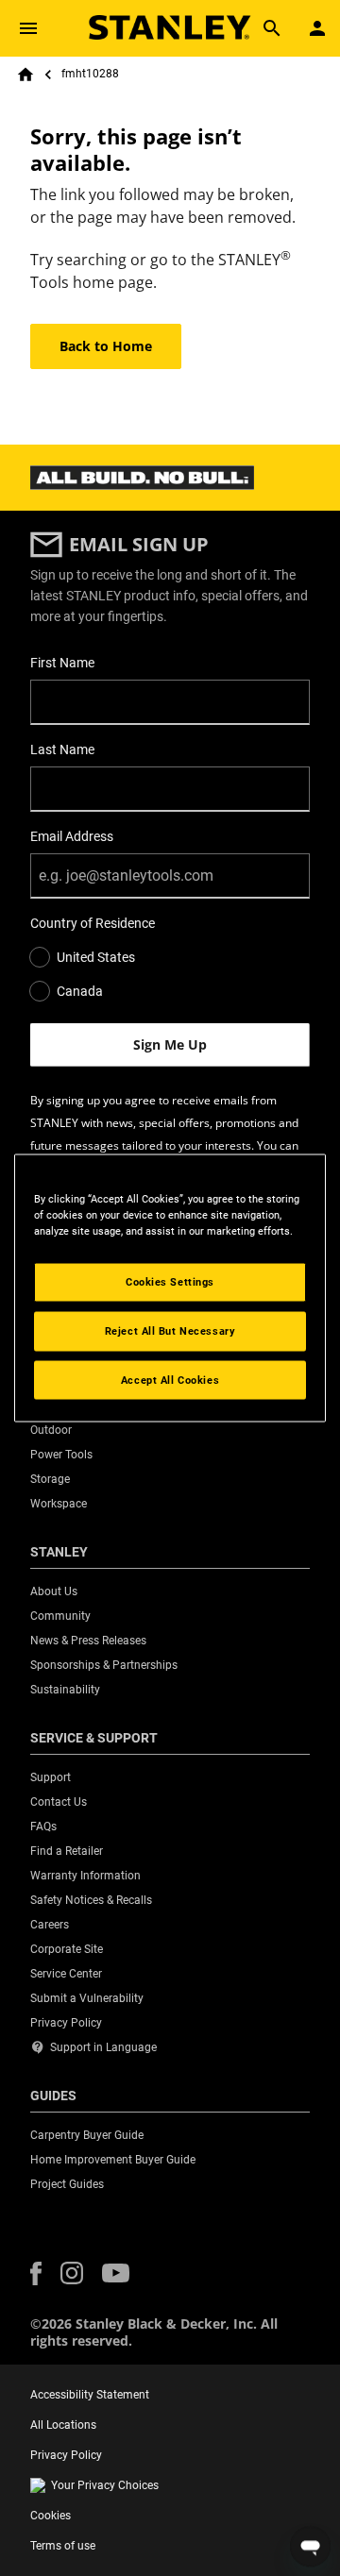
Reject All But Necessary (170, 1330)
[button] (36, 2273)
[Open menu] (28, 28)
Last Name (62, 749)
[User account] (317, 28)
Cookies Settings (170, 1281)
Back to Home (106, 346)
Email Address (72, 836)
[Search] (272, 28)
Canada (80, 991)
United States (96, 957)
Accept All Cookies (170, 1379)
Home (25, 75)
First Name (62, 663)
